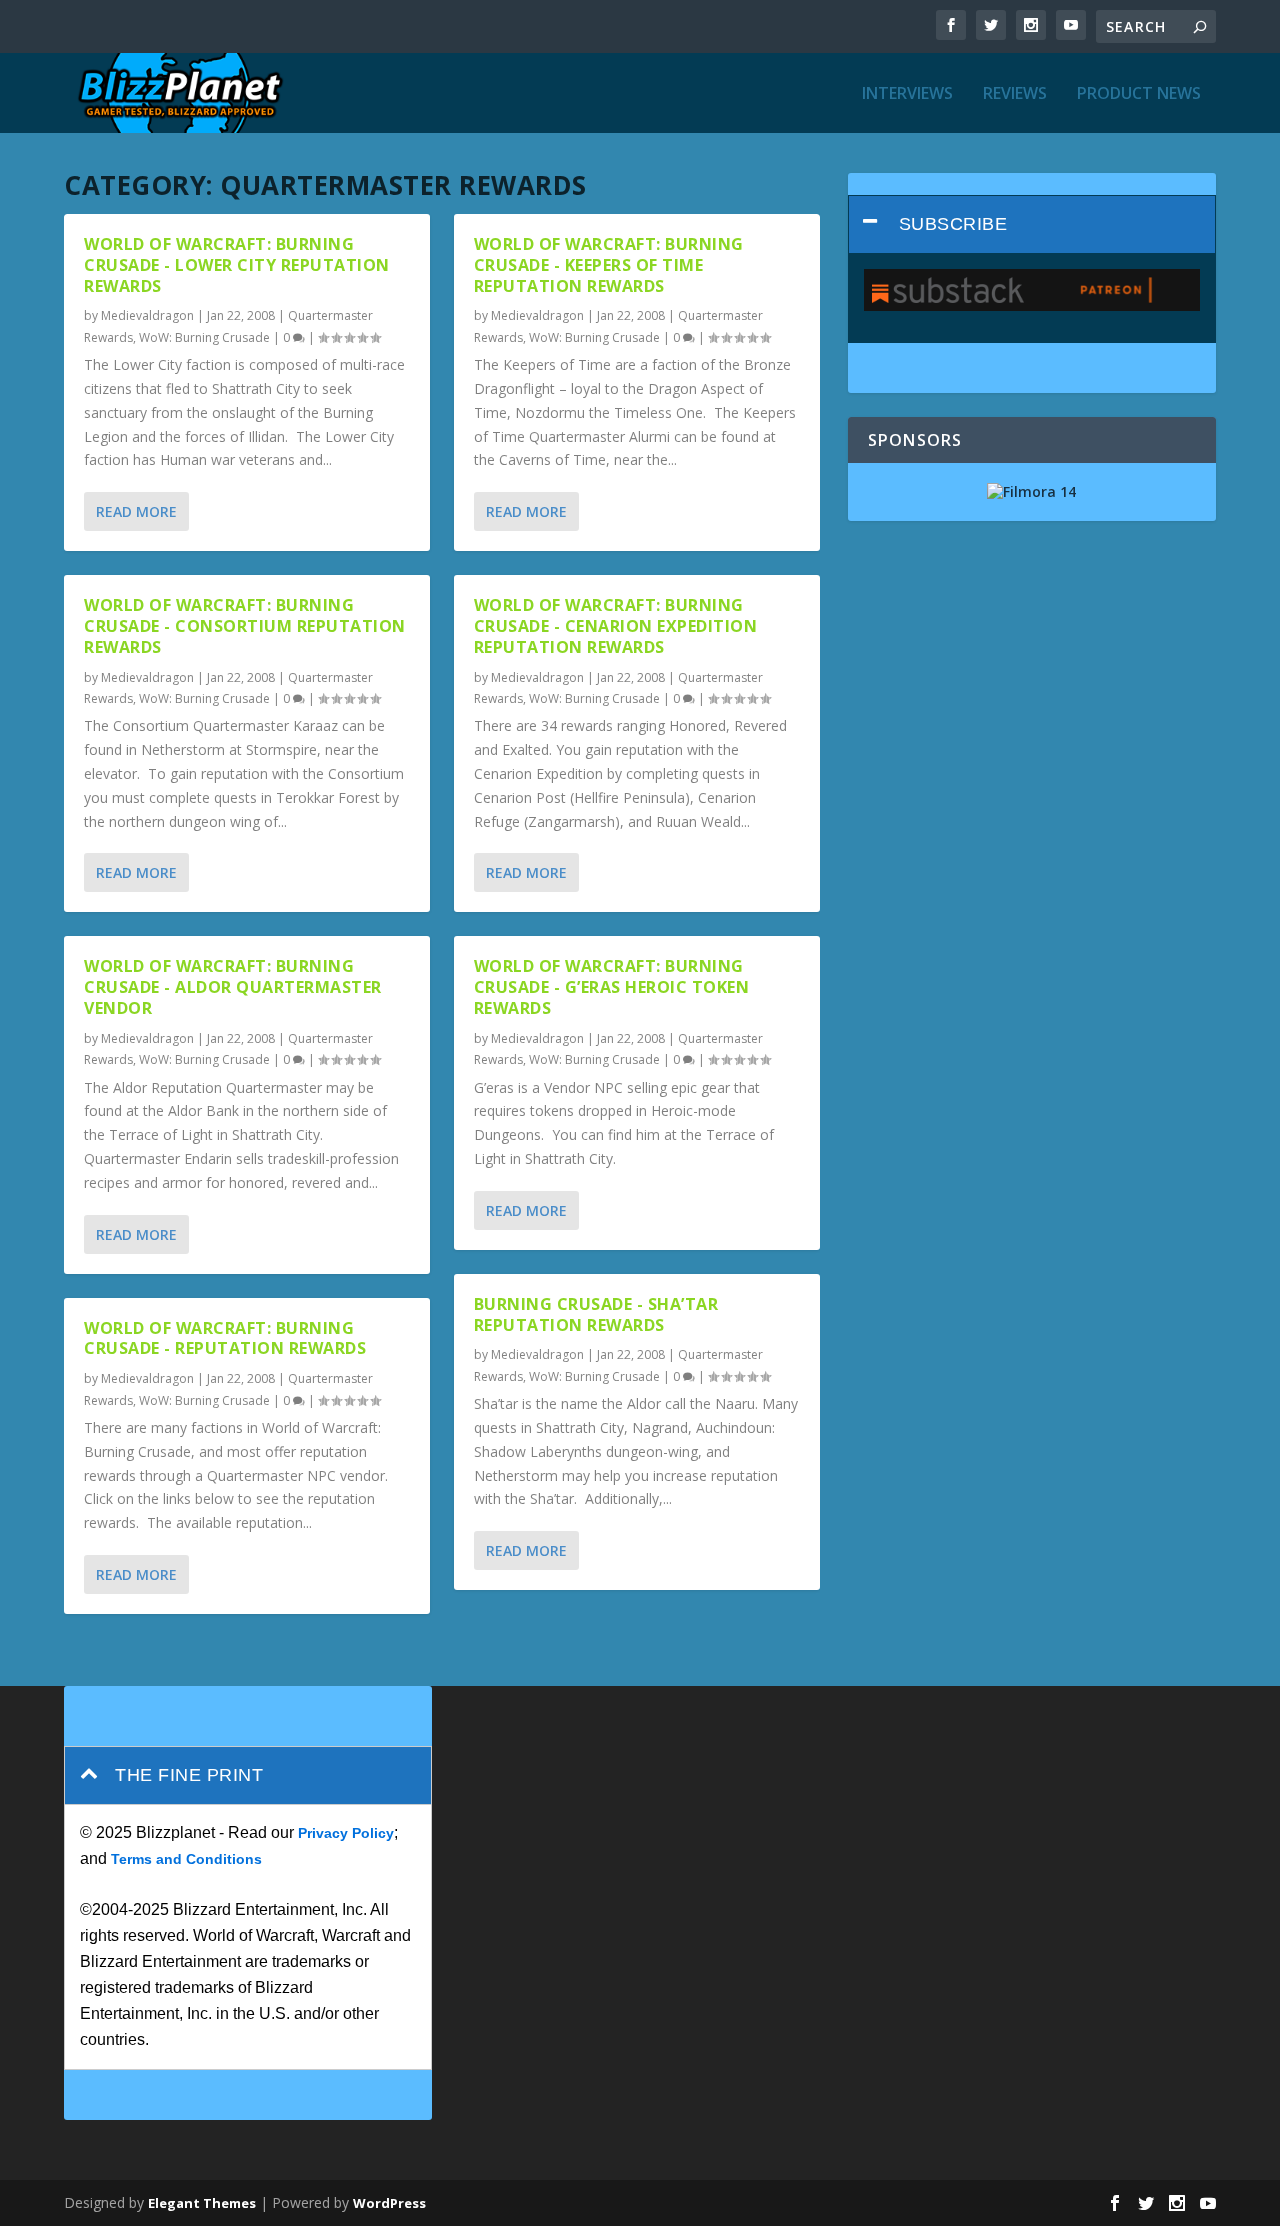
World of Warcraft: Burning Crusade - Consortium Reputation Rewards (245, 626)
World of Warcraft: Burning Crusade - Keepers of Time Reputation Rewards (609, 265)
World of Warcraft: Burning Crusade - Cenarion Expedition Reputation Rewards (616, 626)
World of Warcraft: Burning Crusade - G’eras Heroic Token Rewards (612, 987)
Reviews (1015, 94)
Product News (1139, 94)
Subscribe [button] (953, 224)
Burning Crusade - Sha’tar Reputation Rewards (596, 1314)
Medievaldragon (147, 315)
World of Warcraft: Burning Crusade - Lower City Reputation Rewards (237, 265)
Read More (136, 511)
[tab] (1032, 224)
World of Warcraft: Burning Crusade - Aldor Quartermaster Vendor (233, 987)
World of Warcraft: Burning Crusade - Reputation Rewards (225, 1338)
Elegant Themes (202, 2203)
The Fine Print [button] (189, 1775)
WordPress (389, 2203)
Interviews (907, 94)
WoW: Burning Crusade (204, 337)
